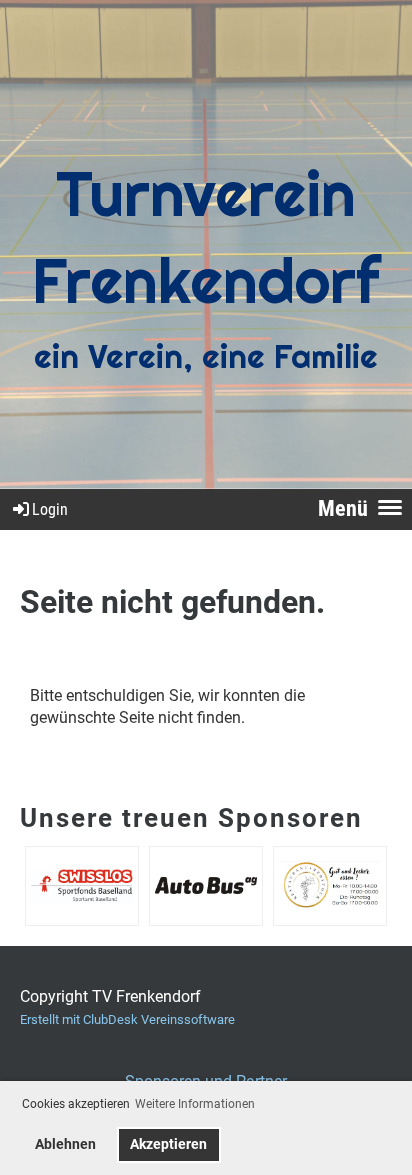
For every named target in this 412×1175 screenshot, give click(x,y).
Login (50, 509)
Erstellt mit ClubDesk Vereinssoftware (127, 1019)
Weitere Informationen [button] (195, 1104)
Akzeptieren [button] (168, 1144)
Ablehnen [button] (65, 1144)
